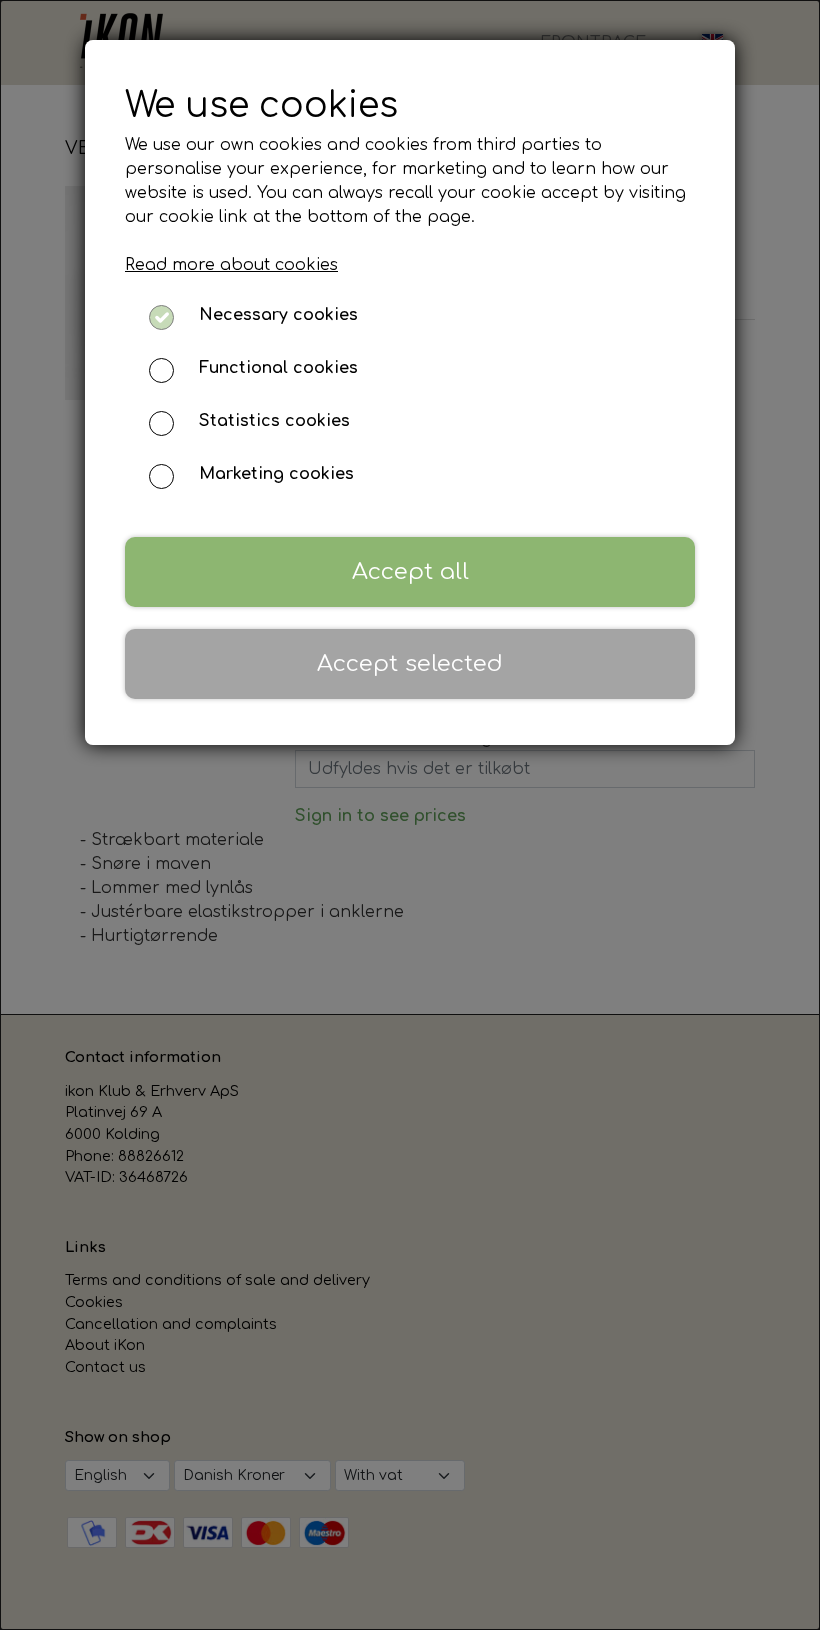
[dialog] (410, 815)
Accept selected (410, 663)
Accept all (410, 571)
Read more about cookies (231, 265)
